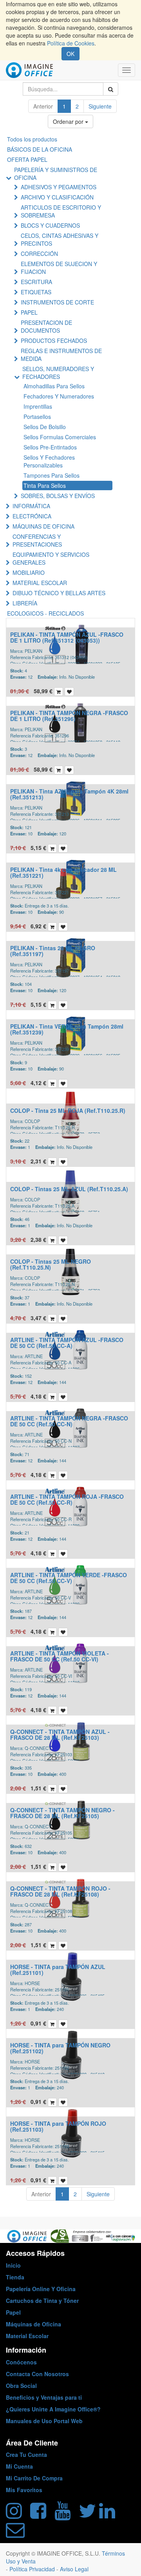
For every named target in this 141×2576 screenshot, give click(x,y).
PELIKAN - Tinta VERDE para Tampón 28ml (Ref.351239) (67, 1029)
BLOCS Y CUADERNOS (50, 225)
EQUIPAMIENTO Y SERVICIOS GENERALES (51, 558)
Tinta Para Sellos (45, 485)
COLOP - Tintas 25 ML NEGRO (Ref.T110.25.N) (51, 1264)
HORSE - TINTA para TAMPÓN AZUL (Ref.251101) (58, 1970)
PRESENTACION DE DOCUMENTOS (46, 326)
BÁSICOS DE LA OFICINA (40, 149)
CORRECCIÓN (39, 254)
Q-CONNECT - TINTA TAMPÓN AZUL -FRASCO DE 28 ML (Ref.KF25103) (60, 1735)
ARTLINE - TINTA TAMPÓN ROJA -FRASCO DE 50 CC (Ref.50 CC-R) (67, 1499)
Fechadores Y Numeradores (59, 396)
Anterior (43, 106)
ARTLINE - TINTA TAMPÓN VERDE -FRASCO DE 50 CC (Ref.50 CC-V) (69, 1578)
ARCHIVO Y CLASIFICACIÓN (57, 197)
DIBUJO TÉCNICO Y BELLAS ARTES (59, 593)
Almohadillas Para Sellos (54, 386)
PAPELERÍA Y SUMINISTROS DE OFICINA (56, 174)
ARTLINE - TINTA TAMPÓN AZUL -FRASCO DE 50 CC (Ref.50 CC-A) (67, 1343)
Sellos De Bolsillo (45, 427)
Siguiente (100, 106)
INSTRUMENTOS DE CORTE (57, 302)
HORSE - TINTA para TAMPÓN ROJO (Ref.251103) (58, 2126)
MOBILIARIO (29, 572)
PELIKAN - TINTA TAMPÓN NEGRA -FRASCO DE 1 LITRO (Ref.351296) (69, 716)
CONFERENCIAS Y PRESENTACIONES (37, 540)
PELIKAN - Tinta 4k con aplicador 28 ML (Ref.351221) (63, 872)
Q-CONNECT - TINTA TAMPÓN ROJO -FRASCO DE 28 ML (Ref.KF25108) (60, 1891)
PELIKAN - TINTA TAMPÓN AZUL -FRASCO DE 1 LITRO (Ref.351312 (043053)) (67, 637)
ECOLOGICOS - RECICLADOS (45, 613)
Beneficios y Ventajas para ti (44, 2397)
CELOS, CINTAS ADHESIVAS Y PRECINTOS (60, 239)
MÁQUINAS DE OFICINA (43, 526)
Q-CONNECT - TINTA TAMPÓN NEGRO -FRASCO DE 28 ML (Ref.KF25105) (62, 1813)
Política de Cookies (71, 43)
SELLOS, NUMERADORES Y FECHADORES (58, 373)
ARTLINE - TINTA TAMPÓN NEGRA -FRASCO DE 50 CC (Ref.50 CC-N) (69, 1421)
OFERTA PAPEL (27, 159)
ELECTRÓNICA (32, 516)
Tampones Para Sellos (52, 475)
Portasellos (37, 417)
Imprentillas (38, 406)
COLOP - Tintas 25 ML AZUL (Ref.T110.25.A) (69, 1189)
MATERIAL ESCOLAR (40, 583)
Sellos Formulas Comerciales (60, 437)
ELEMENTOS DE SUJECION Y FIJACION (59, 268)
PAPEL (29, 312)
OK (70, 54)
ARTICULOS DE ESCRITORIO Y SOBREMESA (61, 211)
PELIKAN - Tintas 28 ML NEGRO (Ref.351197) (53, 951)
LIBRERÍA (25, 603)
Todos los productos (32, 139)
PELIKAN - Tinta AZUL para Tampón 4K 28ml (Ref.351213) (69, 794)
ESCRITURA (36, 282)
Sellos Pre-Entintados (50, 447)
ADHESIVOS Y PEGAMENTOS (59, 187)
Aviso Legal (74, 2569)
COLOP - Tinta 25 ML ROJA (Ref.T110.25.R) (68, 1110)
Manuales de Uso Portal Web (44, 2421)
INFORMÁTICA (31, 506)
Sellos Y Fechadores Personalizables (49, 461)
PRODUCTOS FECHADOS (54, 341)
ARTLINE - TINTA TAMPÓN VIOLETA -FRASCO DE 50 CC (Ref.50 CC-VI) (60, 1656)
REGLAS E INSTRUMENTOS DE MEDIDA (61, 355)
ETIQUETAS (36, 292)
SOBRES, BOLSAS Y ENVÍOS (58, 496)
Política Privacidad (33, 2569)
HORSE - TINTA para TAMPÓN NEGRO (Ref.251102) (60, 2048)
